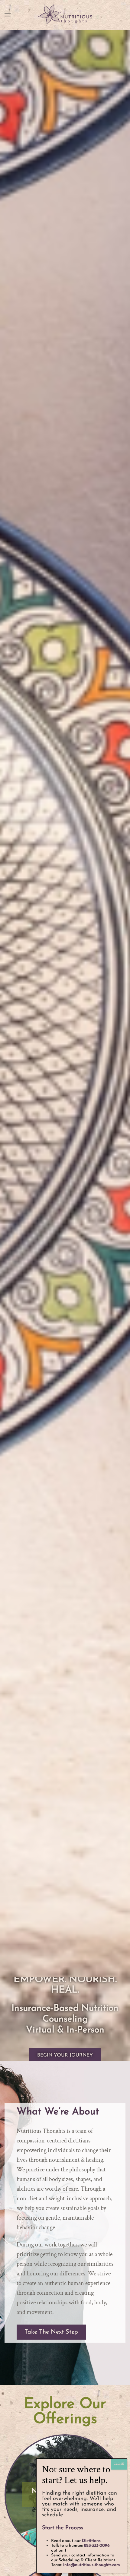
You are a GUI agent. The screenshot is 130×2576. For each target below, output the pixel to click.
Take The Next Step (51, 2332)
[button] (8, 15)
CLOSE (119, 2464)
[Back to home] (65, 15)
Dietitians (91, 2541)
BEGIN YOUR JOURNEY (65, 2056)
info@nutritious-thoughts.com (92, 2565)
